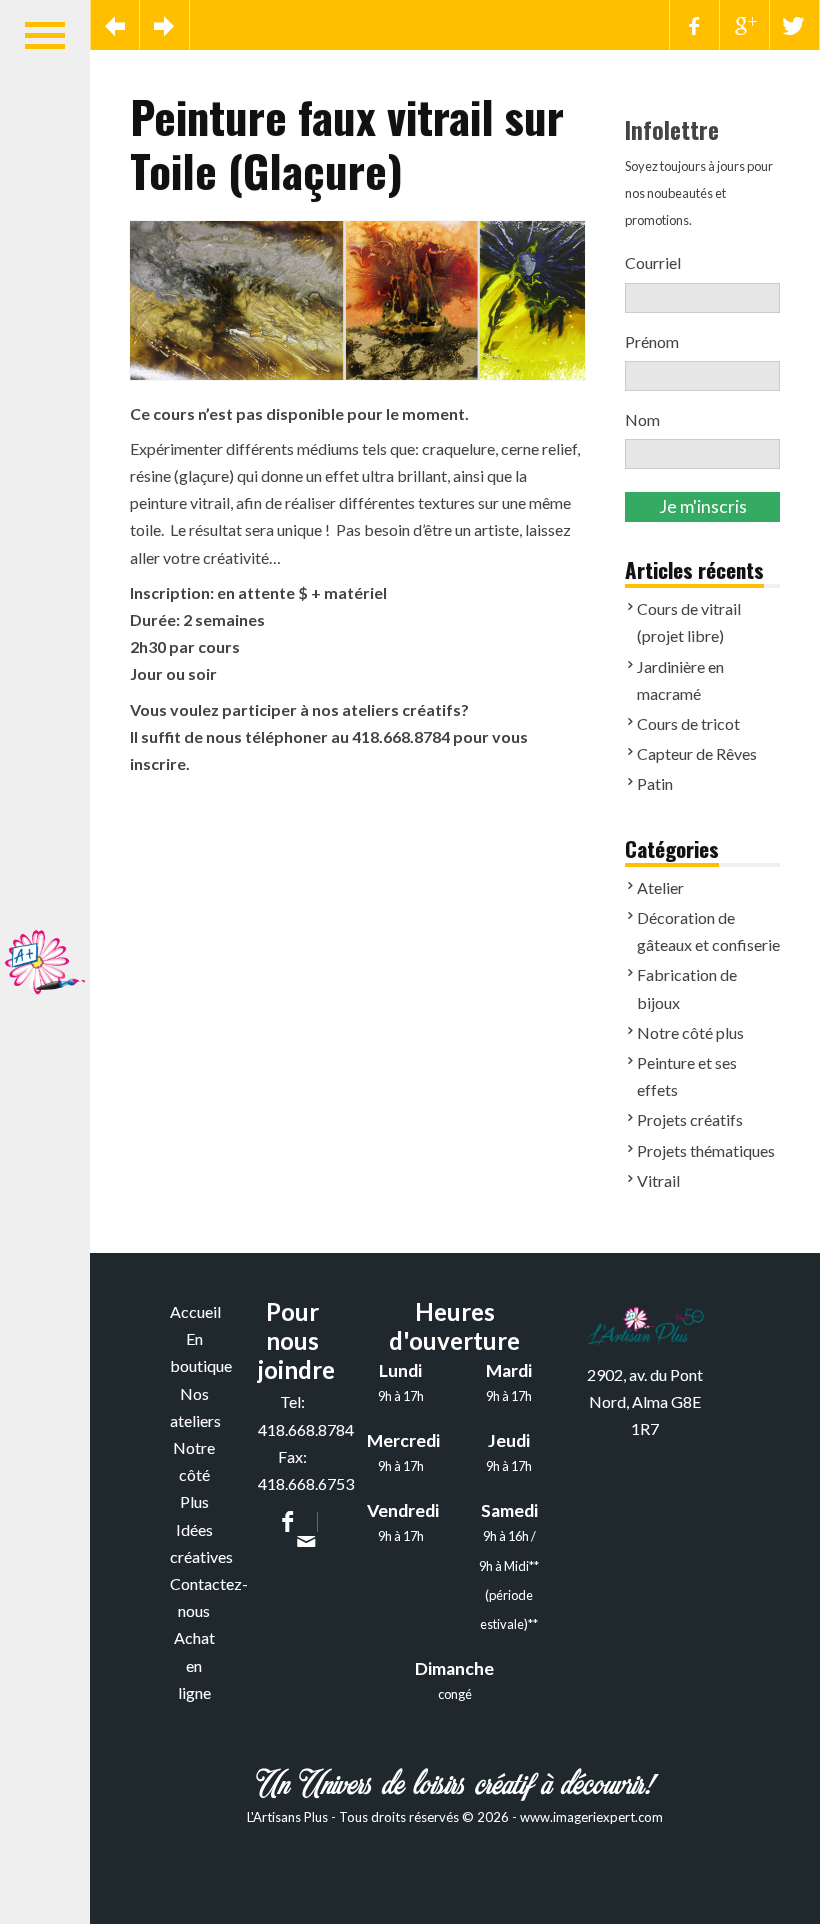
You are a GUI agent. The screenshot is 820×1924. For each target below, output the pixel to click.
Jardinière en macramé (680, 680)
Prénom (652, 341)
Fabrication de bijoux (687, 988)
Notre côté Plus (194, 1474)
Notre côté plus (690, 1032)
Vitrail (658, 1180)
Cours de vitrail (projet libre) (689, 622)
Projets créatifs (690, 1119)
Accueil (195, 1311)
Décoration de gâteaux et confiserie (708, 931)
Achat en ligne (194, 1664)
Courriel (658, 262)
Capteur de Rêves (697, 753)
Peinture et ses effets (687, 1076)
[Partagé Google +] (745, 25)
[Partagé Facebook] (695, 25)
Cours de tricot (688, 723)
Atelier (660, 887)
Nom (642, 419)
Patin (655, 783)
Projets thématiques (706, 1150)
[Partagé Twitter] (795, 25)
